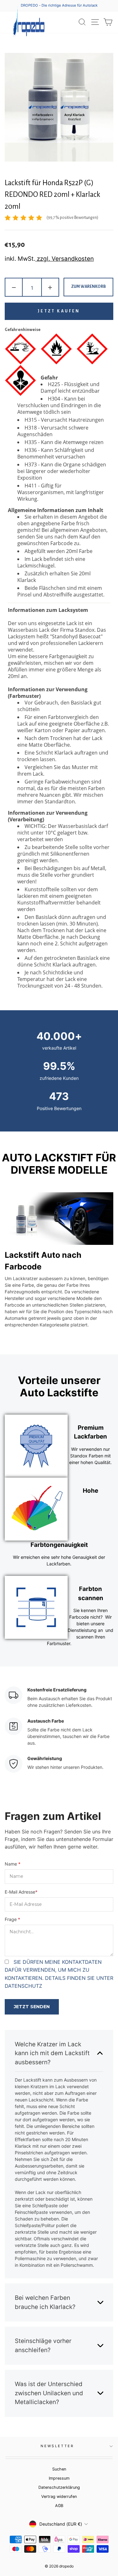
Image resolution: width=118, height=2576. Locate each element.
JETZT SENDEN (32, 2007)
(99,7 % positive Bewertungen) (72, 218)
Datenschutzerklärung (59, 2487)
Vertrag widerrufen (59, 2496)
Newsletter (57, 2446)
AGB (59, 2506)
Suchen (59, 2469)
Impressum (59, 2478)
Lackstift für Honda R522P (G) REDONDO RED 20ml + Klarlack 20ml (53, 195)
